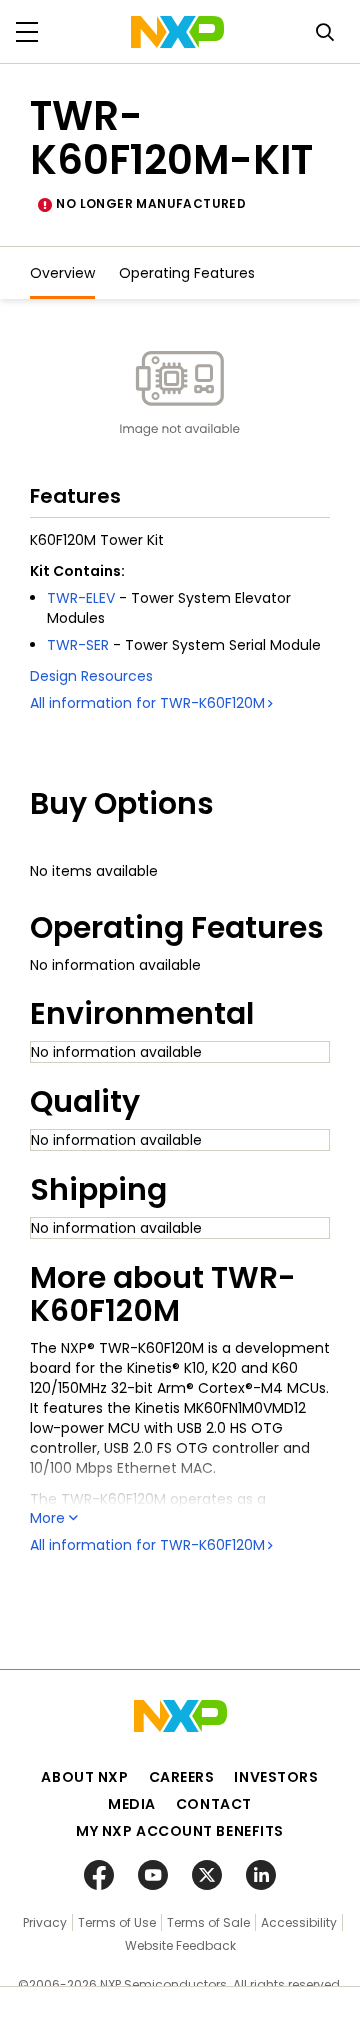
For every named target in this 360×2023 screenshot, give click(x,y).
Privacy (45, 1922)
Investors (276, 1777)
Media (132, 1804)
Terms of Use (117, 1922)
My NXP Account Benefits (180, 1831)
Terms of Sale (208, 1922)
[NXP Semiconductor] (177, 32)
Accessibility (299, 1922)
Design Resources (91, 676)
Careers (182, 1777)
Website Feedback (180, 1945)
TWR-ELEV (81, 598)
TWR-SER (78, 645)
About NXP (84, 1777)
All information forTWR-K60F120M (147, 703)
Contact (214, 1804)
